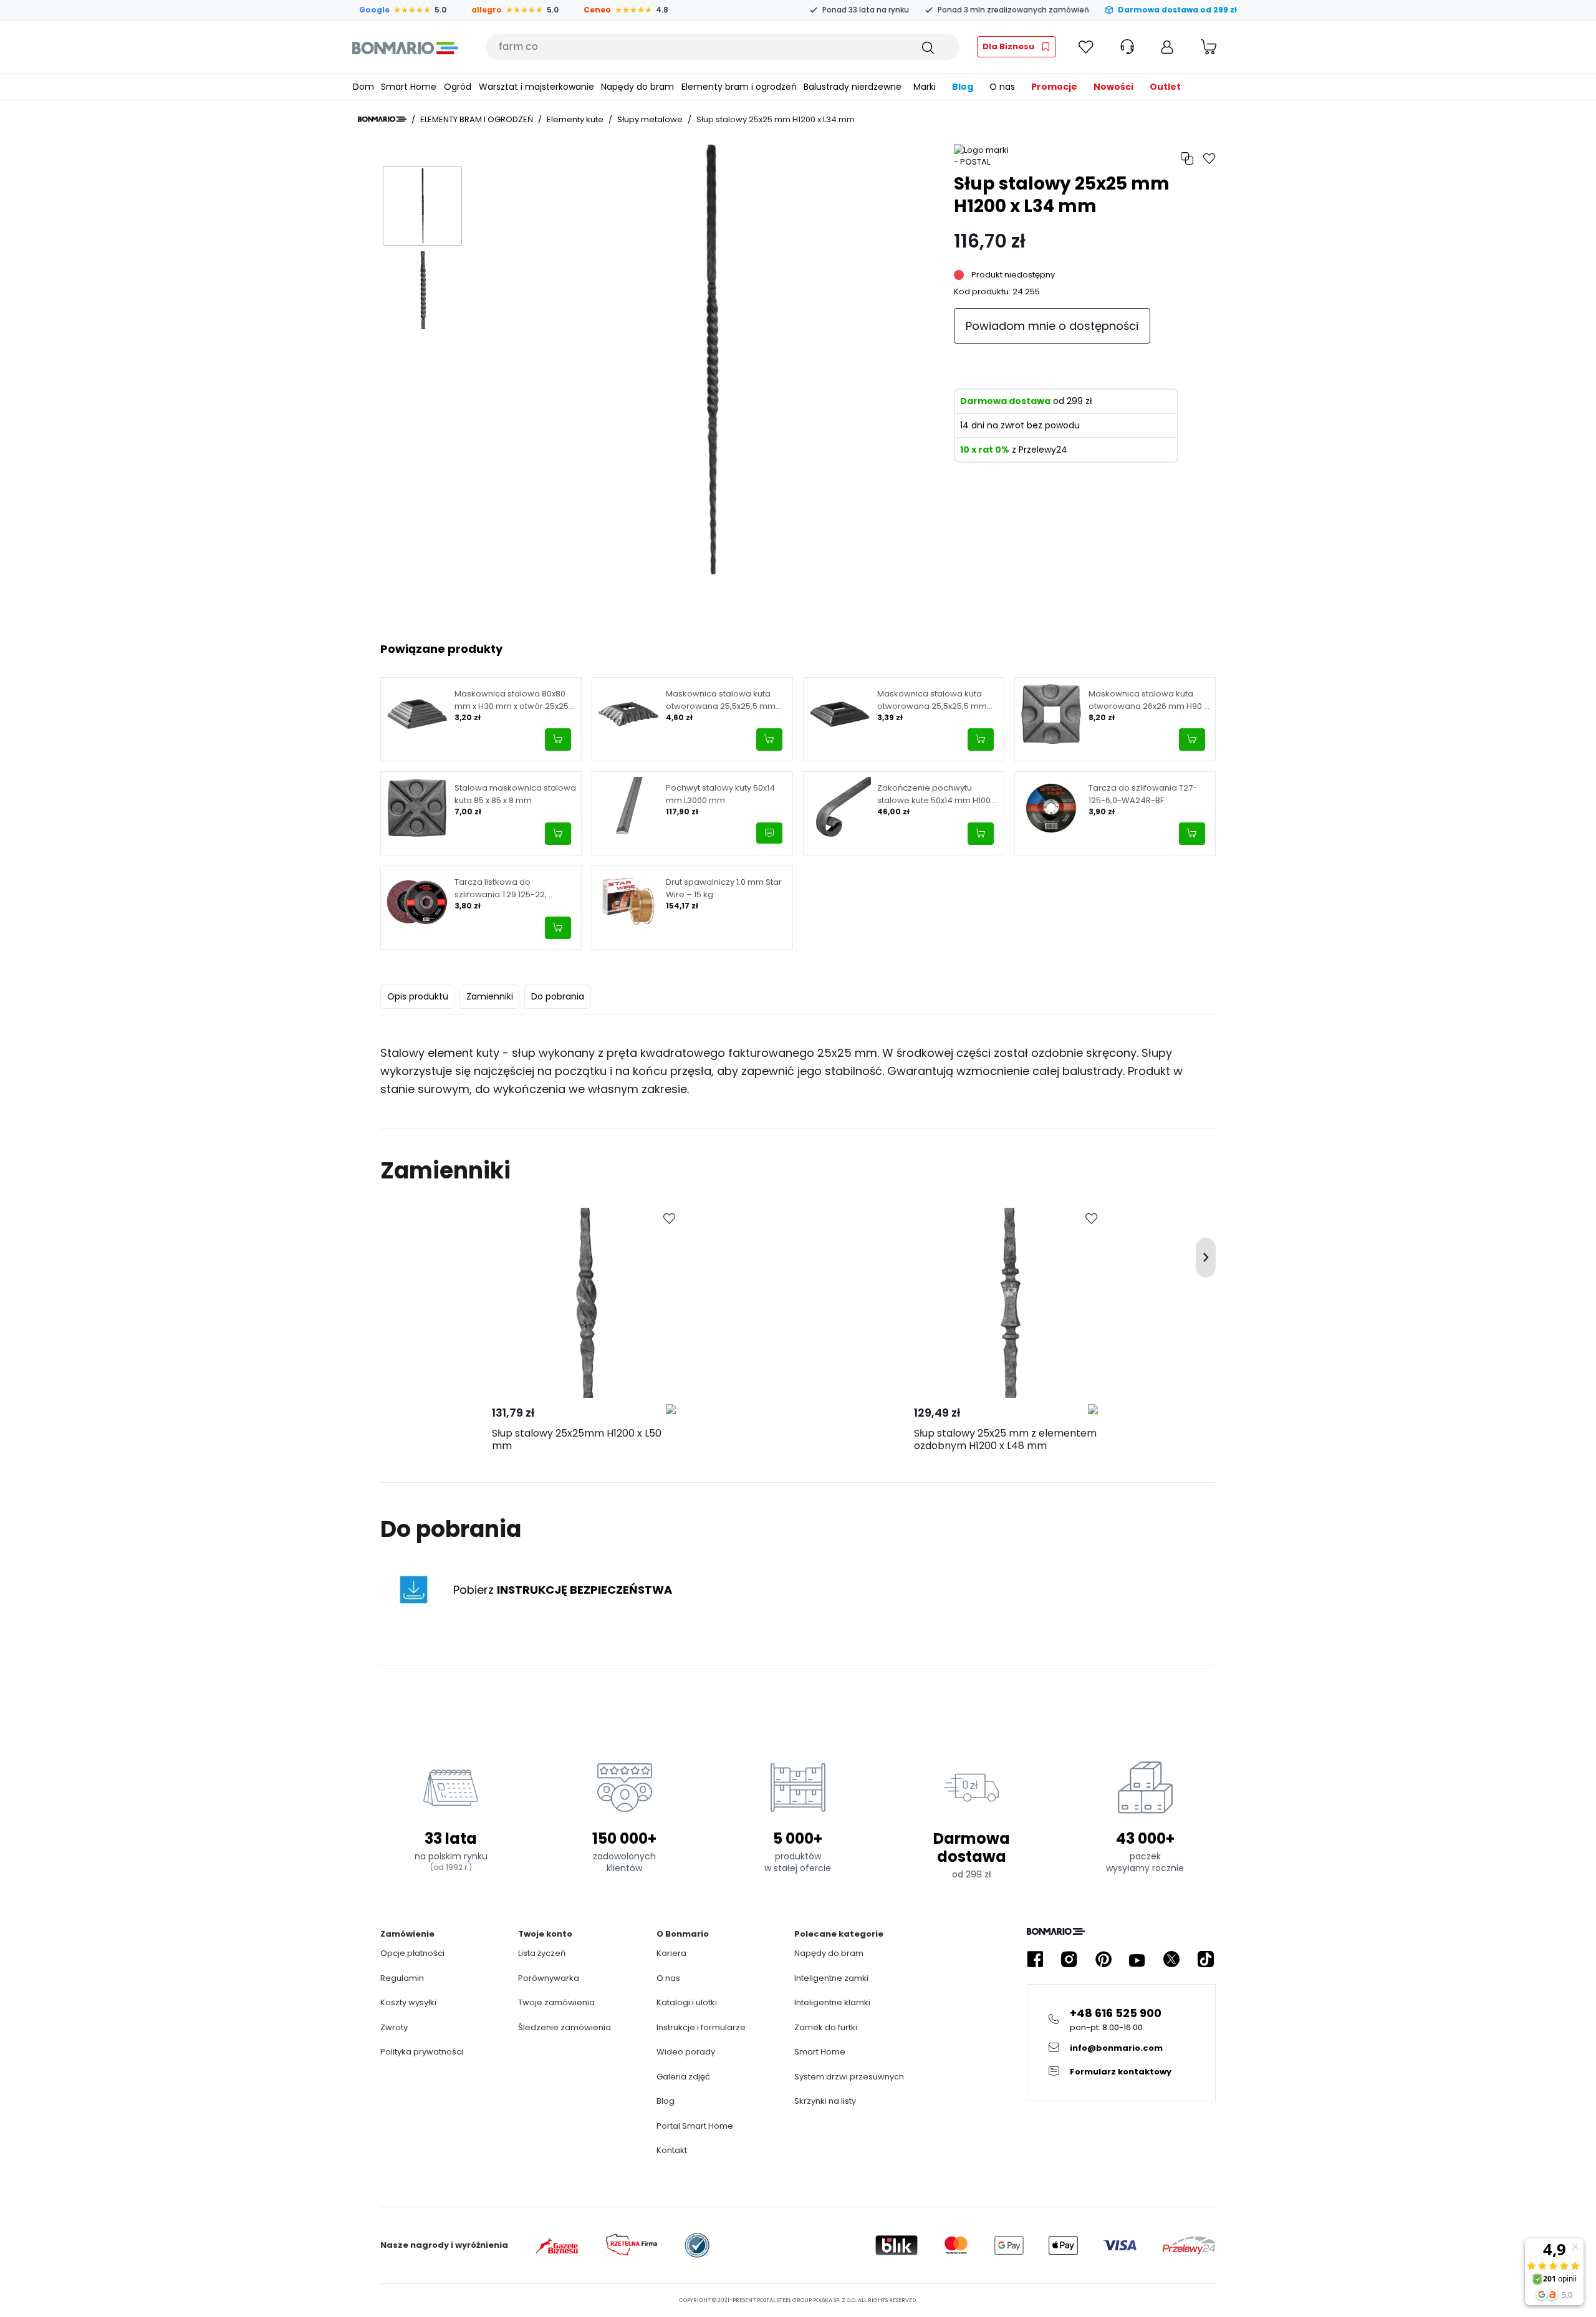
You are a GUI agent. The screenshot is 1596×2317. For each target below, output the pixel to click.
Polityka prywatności (422, 2052)
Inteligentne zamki (831, 1978)
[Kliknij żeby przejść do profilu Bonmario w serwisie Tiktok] (1206, 1959)
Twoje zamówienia (556, 2002)
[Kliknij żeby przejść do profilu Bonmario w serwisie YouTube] (1137, 1959)
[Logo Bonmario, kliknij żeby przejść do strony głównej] (405, 47)
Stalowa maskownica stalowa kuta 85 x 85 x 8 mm (515, 794)
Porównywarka (549, 1978)
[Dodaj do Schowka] (670, 1219)
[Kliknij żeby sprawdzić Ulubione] (1086, 47)
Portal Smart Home (695, 2126)
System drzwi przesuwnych (849, 2077)
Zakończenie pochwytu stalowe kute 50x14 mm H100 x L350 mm (937, 794)
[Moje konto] (1167, 47)
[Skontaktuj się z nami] (769, 833)
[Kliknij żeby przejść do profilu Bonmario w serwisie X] (1171, 1959)
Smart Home (820, 2052)
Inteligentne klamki (832, 2002)
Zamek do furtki (826, 2027)
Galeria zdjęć (683, 2077)
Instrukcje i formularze (701, 2027)
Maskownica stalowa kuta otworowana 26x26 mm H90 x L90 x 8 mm (1148, 700)
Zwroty (394, 2027)
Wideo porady (686, 2052)
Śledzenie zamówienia (565, 2027)
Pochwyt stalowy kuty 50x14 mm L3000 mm (720, 794)
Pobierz (563, 1590)
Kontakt (672, 2150)
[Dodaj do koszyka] (558, 739)
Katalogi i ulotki (687, 2002)
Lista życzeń (542, 1953)
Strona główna (382, 119)
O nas (668, 1978)
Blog (666, 2101)
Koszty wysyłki (408, 2002)
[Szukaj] (927, 47)
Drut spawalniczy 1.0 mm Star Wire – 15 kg (724, 888)
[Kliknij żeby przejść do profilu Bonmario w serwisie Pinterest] (1103, 1959)
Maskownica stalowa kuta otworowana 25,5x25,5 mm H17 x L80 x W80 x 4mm (721, 700)
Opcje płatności (412, 1953)
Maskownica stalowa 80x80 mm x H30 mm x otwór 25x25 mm (512, 700)
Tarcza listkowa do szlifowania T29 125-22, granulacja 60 (501, 888)
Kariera (671, 1953)
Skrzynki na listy (825, 2101)
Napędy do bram (829, 1953)
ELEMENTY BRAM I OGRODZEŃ (477, 119)
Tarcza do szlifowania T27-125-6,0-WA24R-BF (1143, 794)
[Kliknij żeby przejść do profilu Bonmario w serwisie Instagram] (1069, 1959)
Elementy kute (575, 119)
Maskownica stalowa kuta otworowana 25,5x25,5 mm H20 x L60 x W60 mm (932, 700)
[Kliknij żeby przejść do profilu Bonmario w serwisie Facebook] (1035, 1959)
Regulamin (402, 1978)
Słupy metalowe (650, 119)
